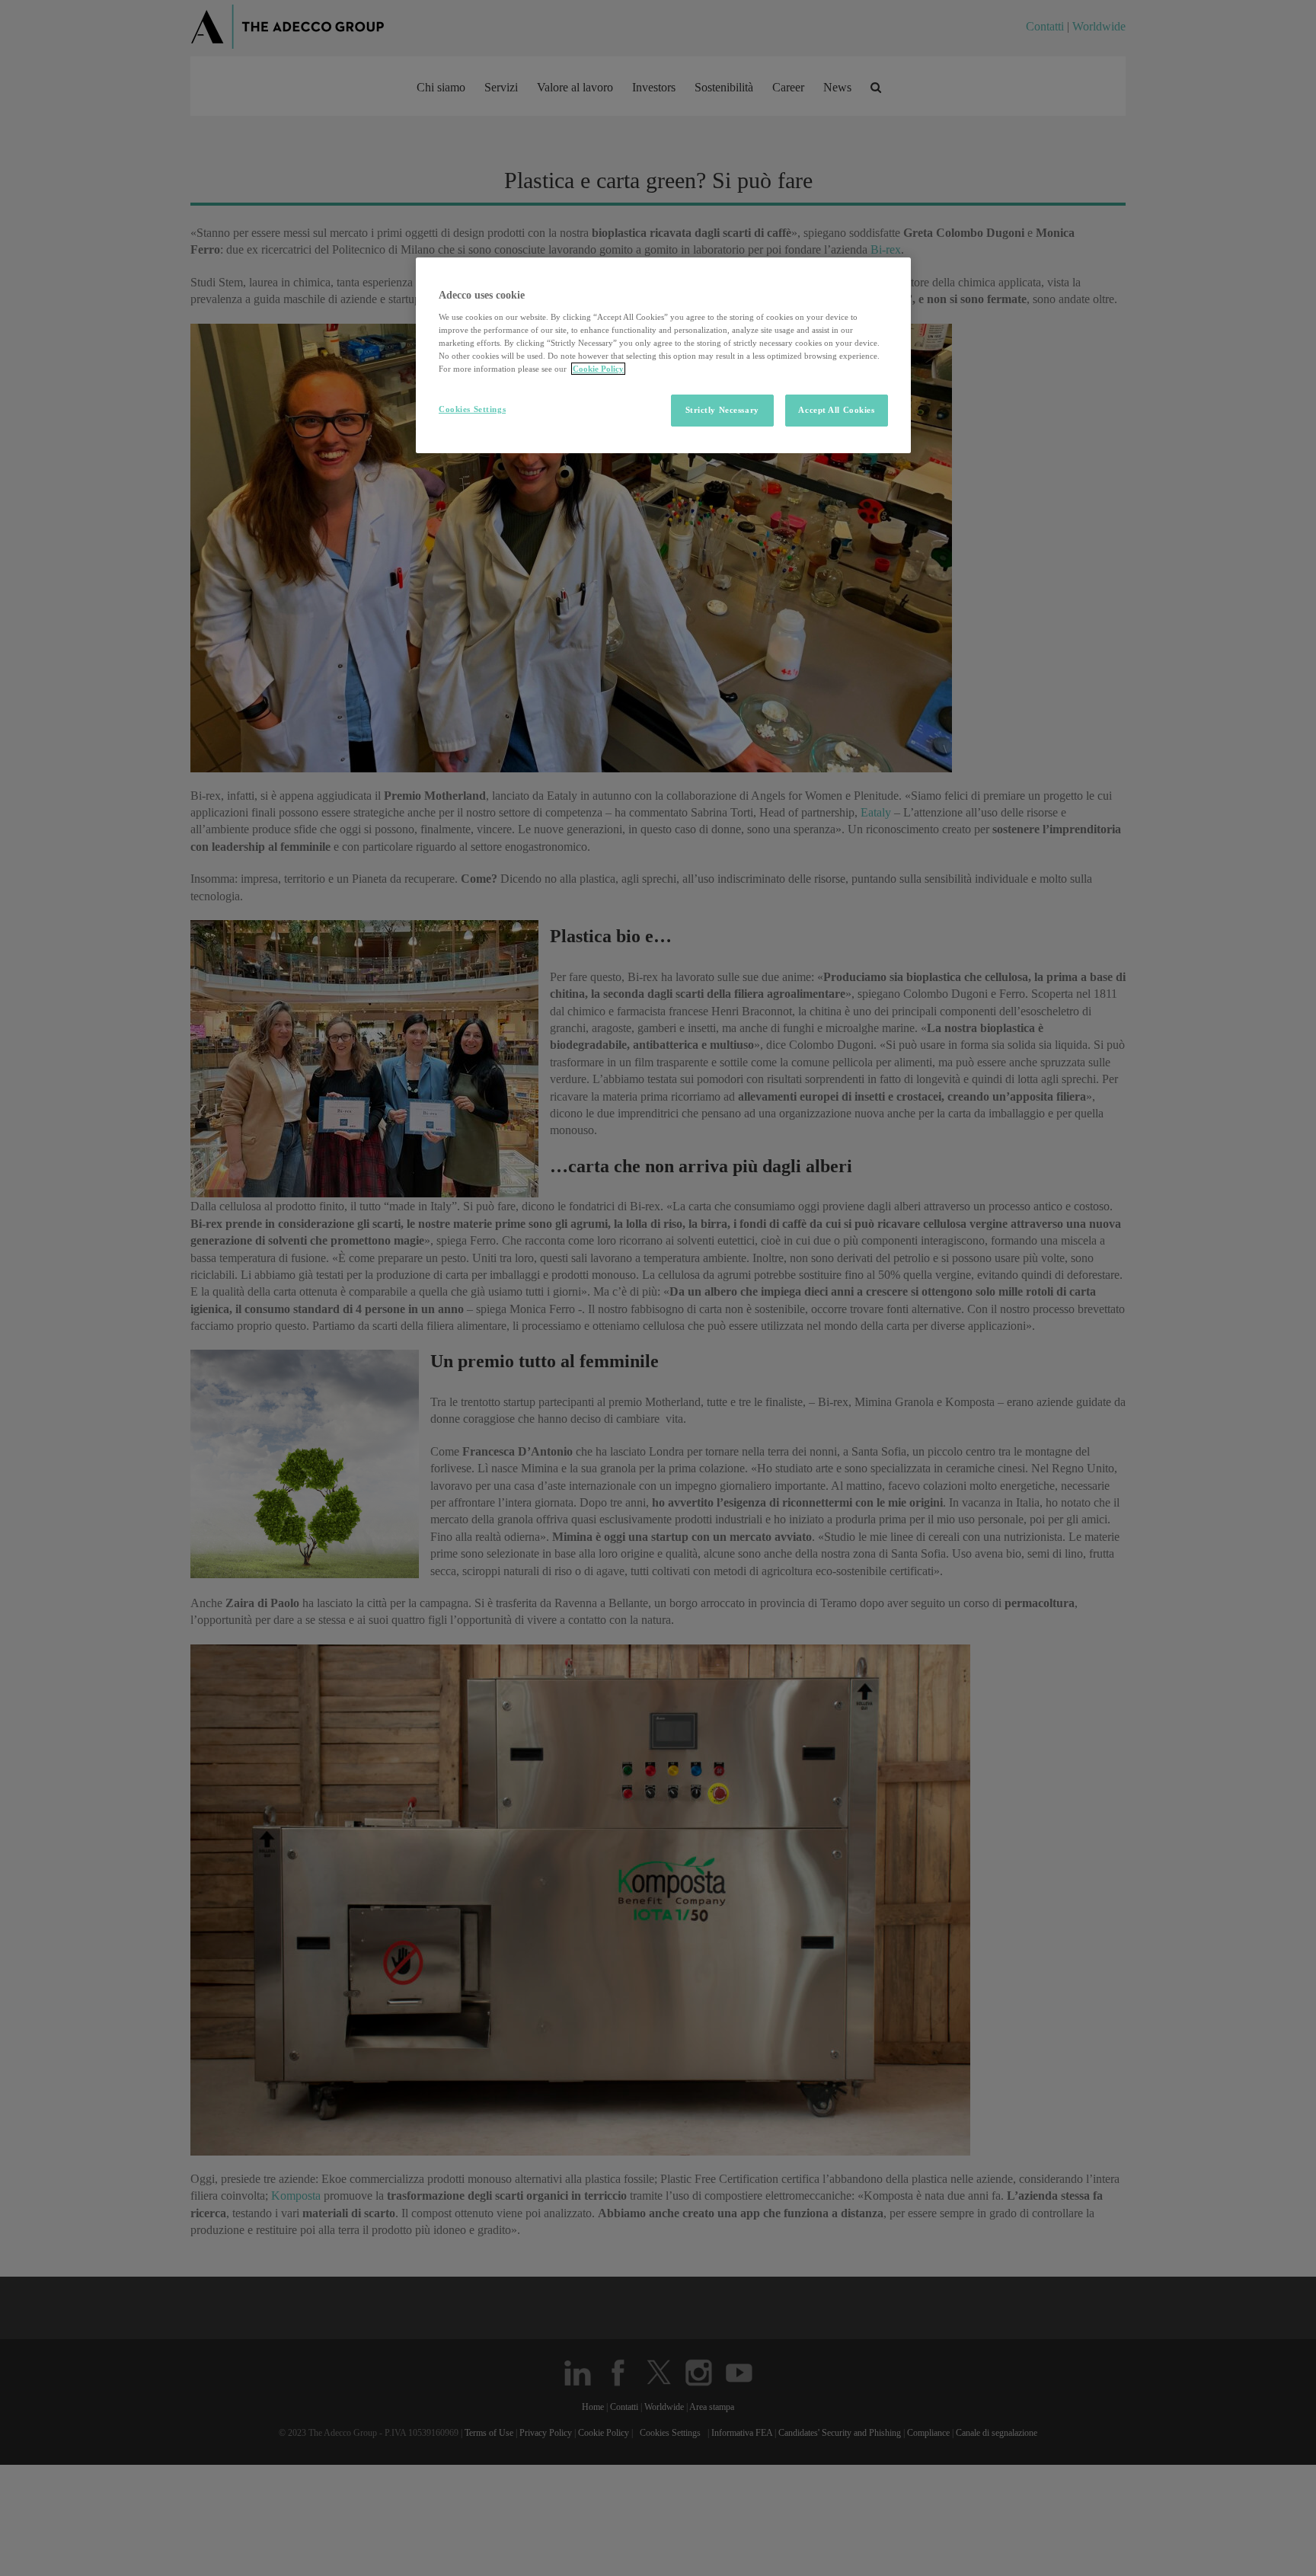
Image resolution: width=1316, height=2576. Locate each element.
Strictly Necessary (722, 410)
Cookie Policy (598, 369)
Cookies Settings (472, 409)
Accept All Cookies (836, 410)
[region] (663, 355)
